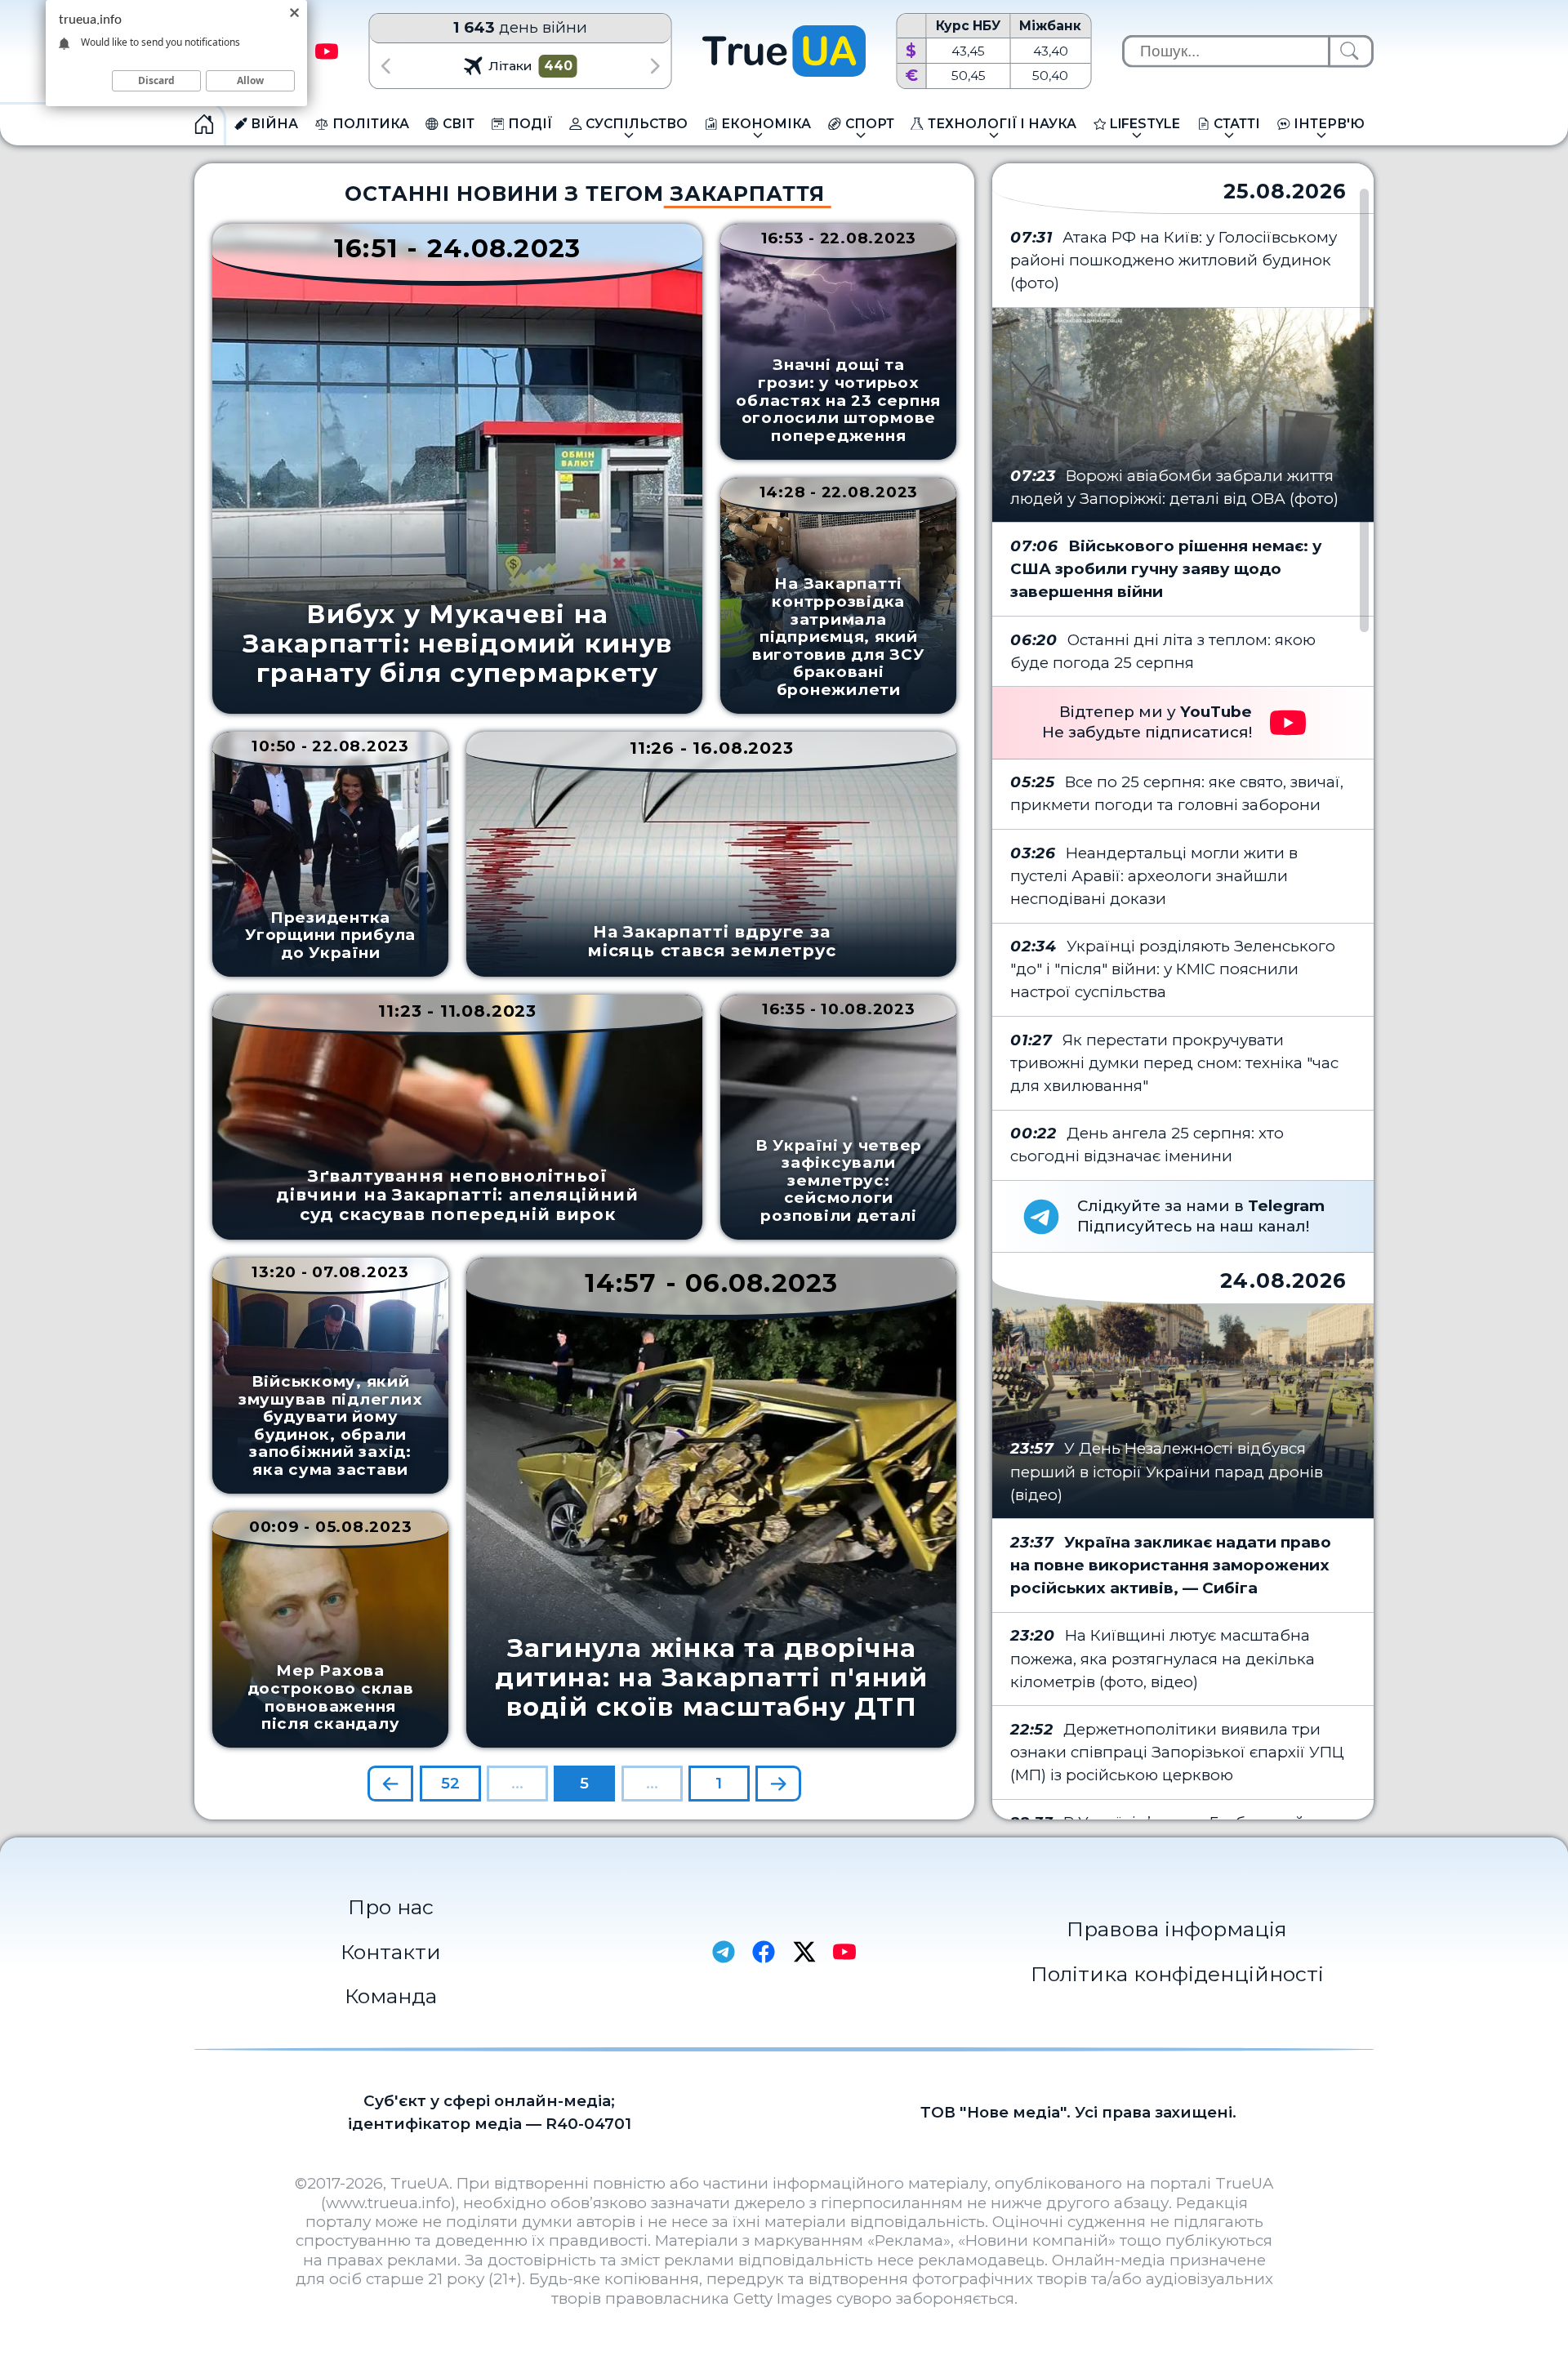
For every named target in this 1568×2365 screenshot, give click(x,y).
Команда (391, 1996)
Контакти (391, 1952)
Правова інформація (1177, 1929)
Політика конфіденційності (1177, 1974)
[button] (385, 66)
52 (450, 1783)
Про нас (391, 1907)
